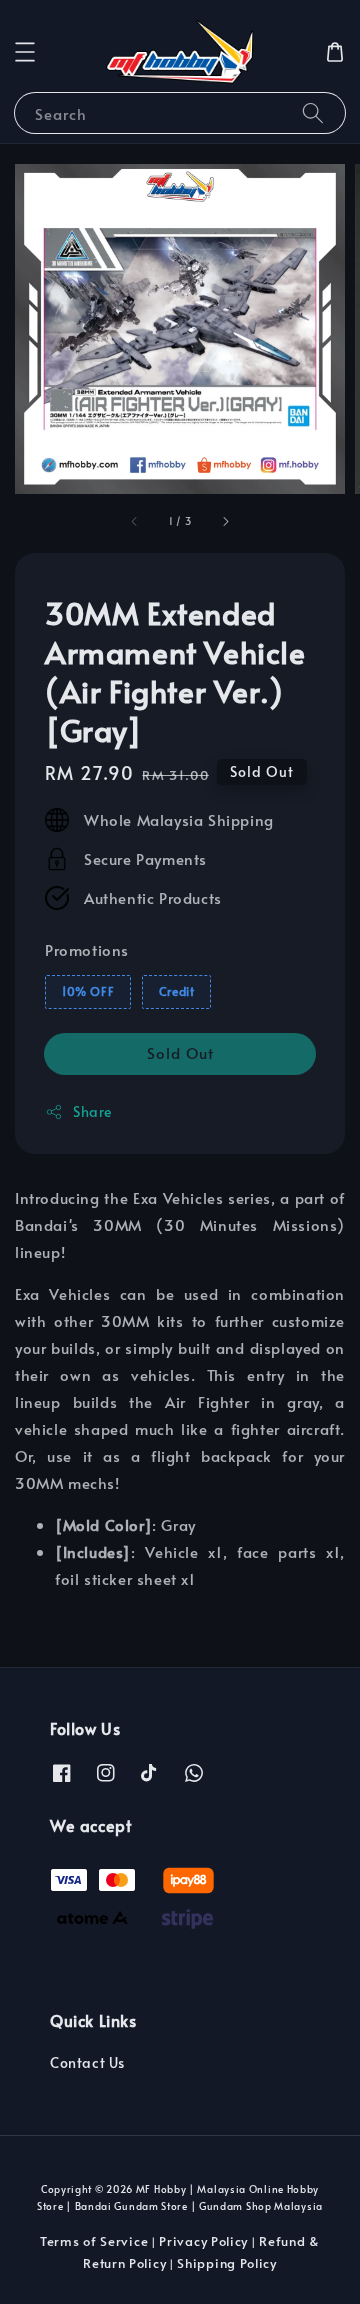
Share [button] (92, 1111)
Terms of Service (94, 2241)
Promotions (87, 949)
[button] (25, 52)
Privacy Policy (203, 2241)
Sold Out (180, 1052)
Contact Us (87, 2062)
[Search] (313, 112)
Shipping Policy (227, 2263)
